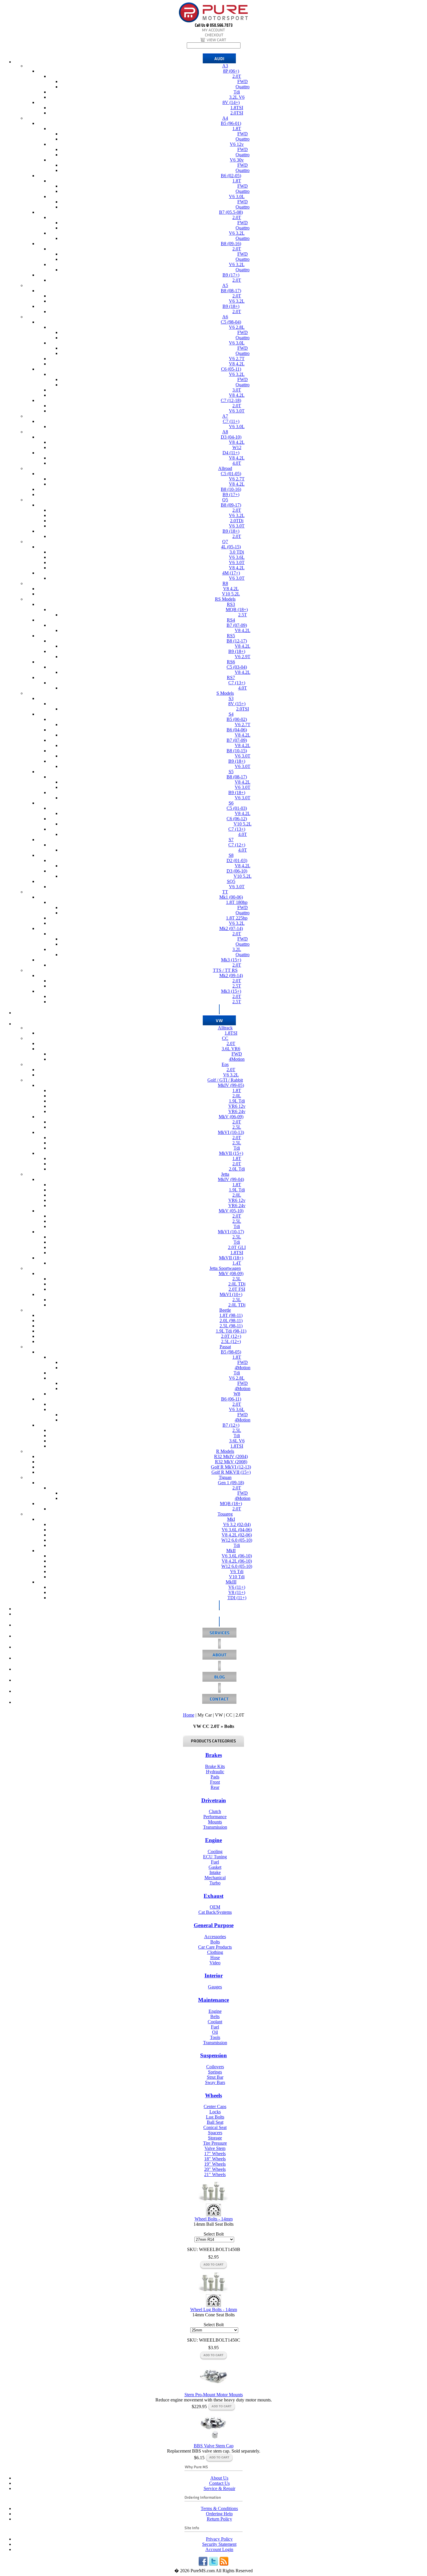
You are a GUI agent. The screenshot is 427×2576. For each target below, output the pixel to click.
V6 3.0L (237, 196)
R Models (225, 1451)
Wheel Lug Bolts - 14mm (214, 2310)
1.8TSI (237, 108)
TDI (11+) (237, 1598)
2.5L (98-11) (231, 1326)
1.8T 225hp (237, 918)
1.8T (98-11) (231, 1315)
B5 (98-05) (231, 1352)
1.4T (237, 1263)
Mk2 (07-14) (231, 928)
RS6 (231, 662)
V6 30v (237, 160)
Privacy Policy (219, 2539)
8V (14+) (231, 102)
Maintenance (214, 2000)
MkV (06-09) (231, 1117)
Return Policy (219, 2519)
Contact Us (219, 2483)
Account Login (219, 2549)
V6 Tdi (237, 1571)
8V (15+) (237, 704)
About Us (219, 2478)
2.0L (237, 1096)
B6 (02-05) (231, 176)
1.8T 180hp (237, 902)
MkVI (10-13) (231, 1132)
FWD (243, 81)
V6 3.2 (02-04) (237, 1524)
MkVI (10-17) (231, 1232)
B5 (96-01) (231, 123)
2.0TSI (237, 113)
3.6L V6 (237, 1441)
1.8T (237, 129)
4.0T (237, 463)
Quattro (243, 87)
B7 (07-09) (237, 625)
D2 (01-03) (237, 860)
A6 (225, 317)
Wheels (214, 2095)
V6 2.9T (243, 657)
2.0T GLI (237, 1247)
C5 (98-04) (231, 322)
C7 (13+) (237, 683)
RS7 (231, 677)
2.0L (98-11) (231, 1321)
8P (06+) (231, 71)
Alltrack (225, 1028)
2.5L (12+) (231, 1341)
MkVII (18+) (231, 1258)
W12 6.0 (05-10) (237, 1540)
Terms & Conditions (219, 2508)
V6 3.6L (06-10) (237, 1556)
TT (225, 892)
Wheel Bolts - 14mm (214, 2219)
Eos (225, 1064)
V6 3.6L (237, 557)
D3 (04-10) (231, 437)
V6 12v (237, 144)
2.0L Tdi (237, 1169)
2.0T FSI (237, 1289)
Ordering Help (219, 2514)
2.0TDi (237, 521)
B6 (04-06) (237, 730)
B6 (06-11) (231, 1399)
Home (189, 1715)
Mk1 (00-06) (231, 897)
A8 (225, 432)
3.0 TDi (237, 552)
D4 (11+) (231, 453)
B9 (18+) (231, 306)
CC (225, 1038)
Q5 (225, 500)
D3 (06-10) (237, 871)
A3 (225, 66)
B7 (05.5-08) (231, 212)
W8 (237, 1394)
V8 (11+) (237, 1592)
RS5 (231, 636)
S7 (231, 840)
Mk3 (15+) (231, 960)
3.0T (237, 390)
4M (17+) (231, 573)
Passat (225, 1347)
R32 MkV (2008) (231, 1462)
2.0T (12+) (231, 1336)
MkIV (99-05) (231, 1085)
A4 (225, 118)
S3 (231, 698)
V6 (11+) (237, 1587)
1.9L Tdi (237, 1101)
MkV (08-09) (231, 1273)
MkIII (231, 1582)
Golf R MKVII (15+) (231, 1472)
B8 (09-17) (231, 505)
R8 (225, 583)
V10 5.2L (231, 594)
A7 (225, 416)
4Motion (237, 1059)
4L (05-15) (231, 547)
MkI (231, 1519)
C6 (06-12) (237, 819)
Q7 (225, 542)
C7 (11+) (231, 421)
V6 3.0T (237, 411)
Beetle (225, 1310)
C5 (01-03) (237, 808)
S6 (231, 803)
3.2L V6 (237, 97)
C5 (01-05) (231, 474)
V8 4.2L (237, 364)
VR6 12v (237, 1106)
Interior (214, 1975)
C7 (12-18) (231, 400)
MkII (231, 1551)
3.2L (237, 949)
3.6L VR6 (231, 1049)
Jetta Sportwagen (225, 1268)
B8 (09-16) (231, 244)
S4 (231, 714)
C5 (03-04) (237, 667)
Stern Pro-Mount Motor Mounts (214, 2395)
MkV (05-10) (231, 1211)
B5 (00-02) (237, 719)
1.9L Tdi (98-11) (231, 1331)
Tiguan (225, 1477)
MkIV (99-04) (231, 1179)
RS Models (225, 599)
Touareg (225, 1514)
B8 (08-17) (231, 291)
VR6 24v (237, 1111)
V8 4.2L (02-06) (237, 1535)
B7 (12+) (231, 1425)
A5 (225, 285)
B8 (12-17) (237, 641)
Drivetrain (214, 1800)
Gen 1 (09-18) (231, 1483)
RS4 (231, 620)
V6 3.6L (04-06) (237, 1530)
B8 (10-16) (231, 489)
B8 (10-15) (237, 751)
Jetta (225, 1174)
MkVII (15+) (231, 1153)
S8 (231, 855)
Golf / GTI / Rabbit (225, 1080)
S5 (231, 772)
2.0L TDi (237, 1284)
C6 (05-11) (231, 369)
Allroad (225, 468)
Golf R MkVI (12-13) (231, 1467)
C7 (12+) (237, 845)
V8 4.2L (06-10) (237, 1561)
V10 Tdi (237, 1577)
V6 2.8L (237, 327)
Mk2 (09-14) (231, 975)
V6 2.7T (237, 359)
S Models (225, 693)
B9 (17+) (231, 275)
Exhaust (214, 1896)
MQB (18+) (237, 610)
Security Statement (219, 2544)
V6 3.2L (237, 233)
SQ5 (231, 881)
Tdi (237, 92)
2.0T (237, 76)
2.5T (243, 615)
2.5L (237, 1127)
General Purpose (214, 1925)
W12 (237, 447)
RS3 (231, 604)
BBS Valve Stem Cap (214, 2446)
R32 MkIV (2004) (231, 1456)
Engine (214, 1840)
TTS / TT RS (225, 970)
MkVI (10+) (231, 1294)
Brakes (214, 1755)
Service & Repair (219, 2488)
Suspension (214, 2055)
